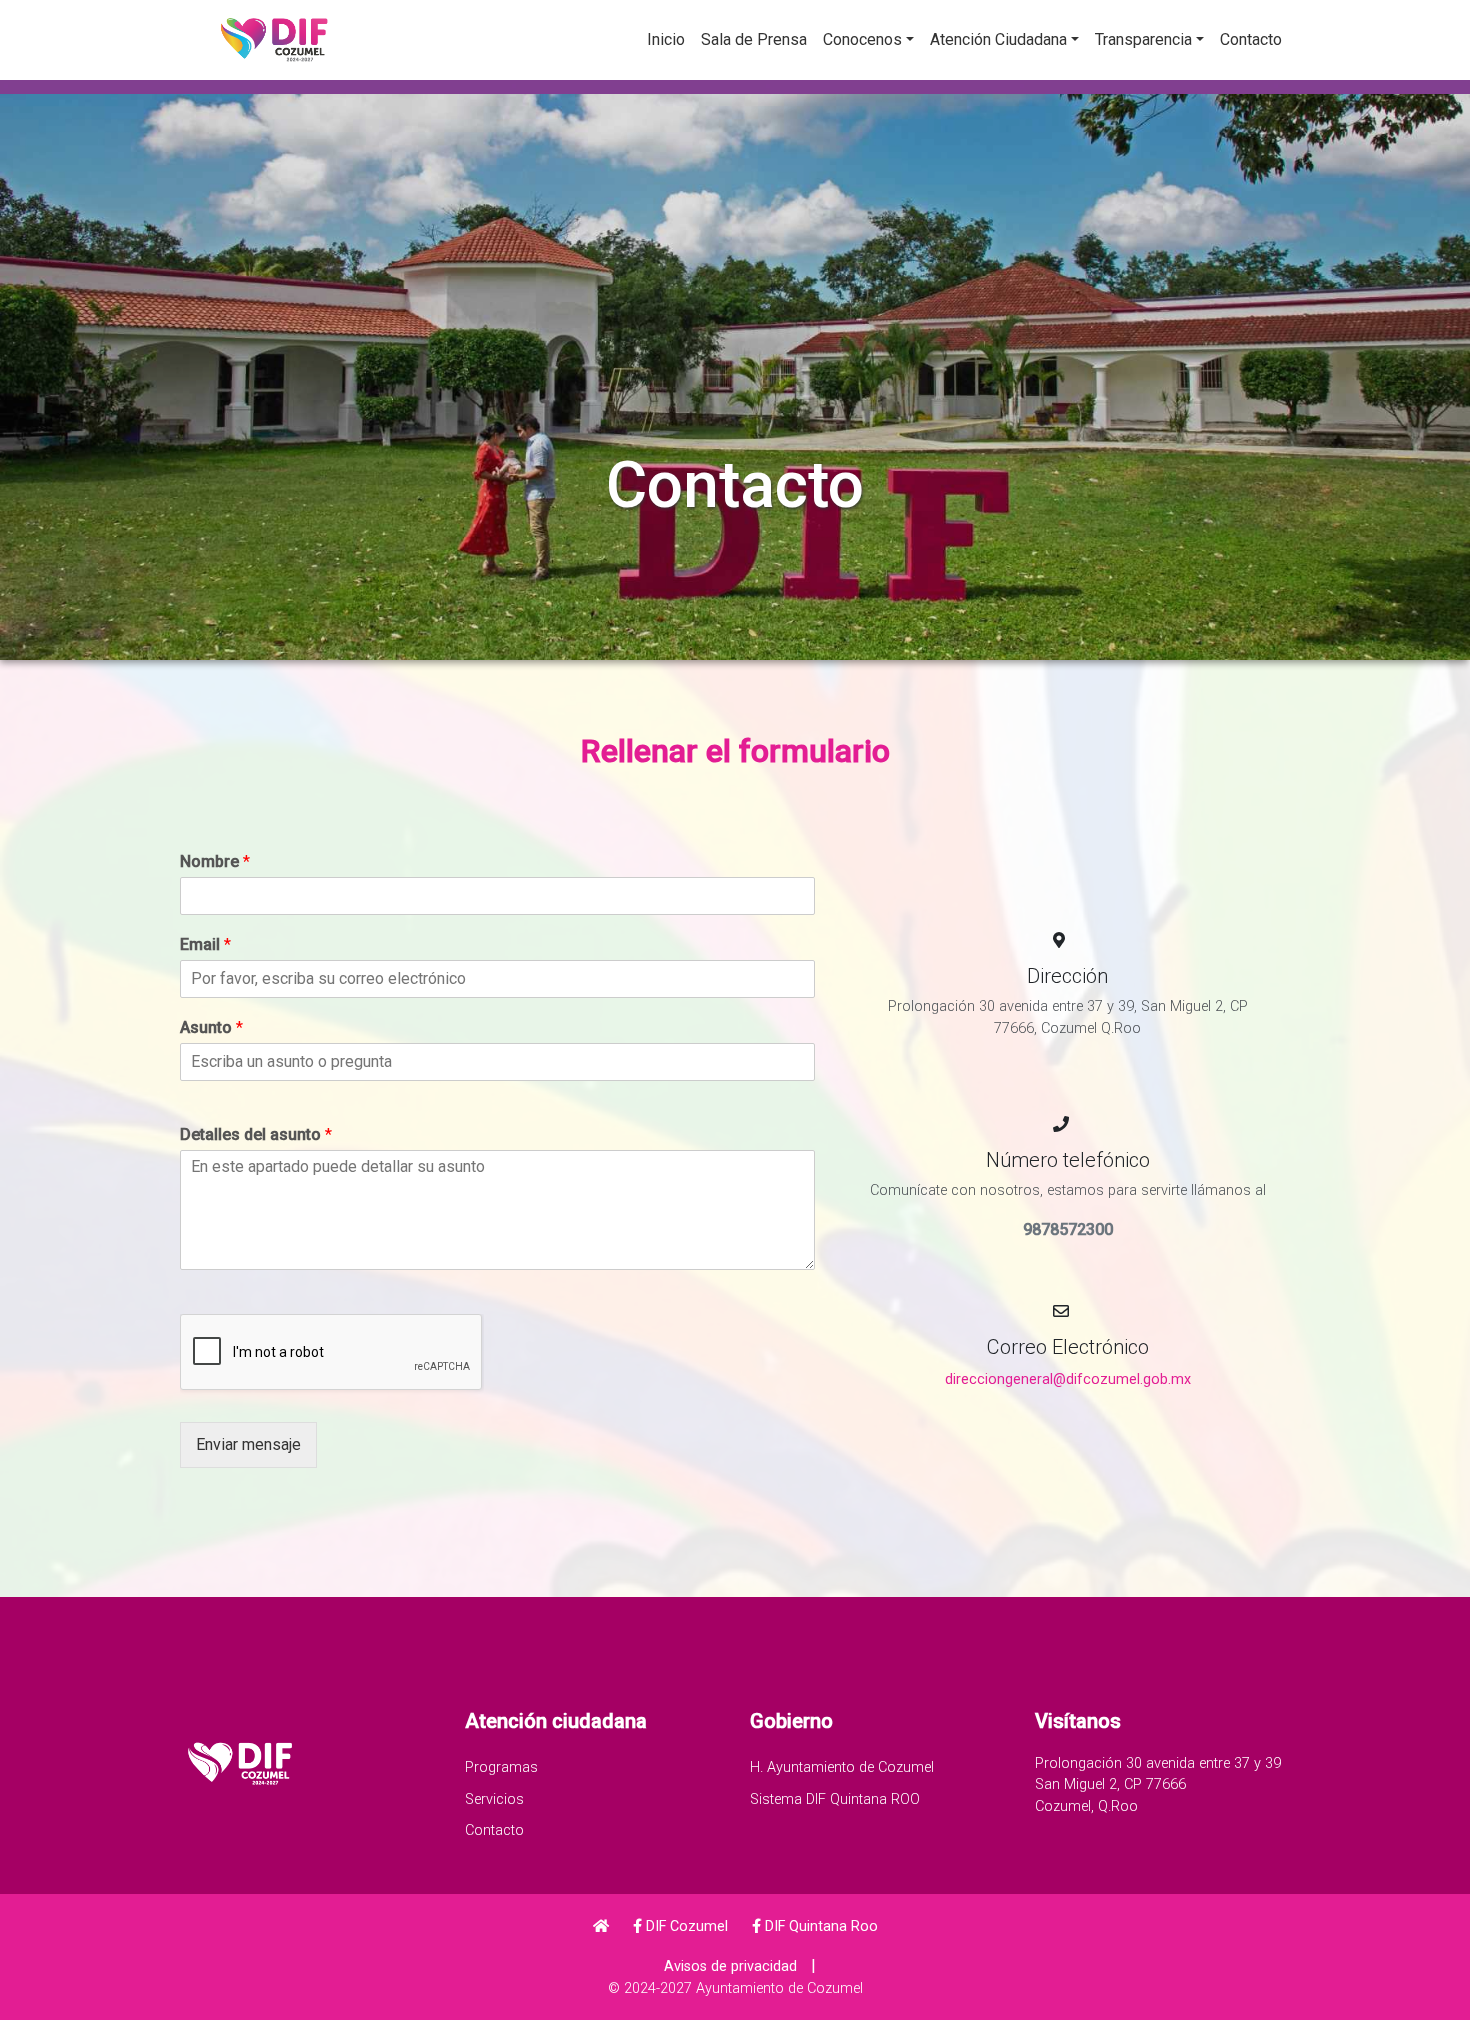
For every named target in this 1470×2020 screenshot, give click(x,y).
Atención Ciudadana (998, 39)
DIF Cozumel (685, 1926)
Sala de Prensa (754, 39)
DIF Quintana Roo (819, 1926)
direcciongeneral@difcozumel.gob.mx (1068, 1379)
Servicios (494, 1799)
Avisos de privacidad (730, 1966)
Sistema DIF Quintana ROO (835, 1799)
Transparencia (1143, 39)
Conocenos (862, 39)
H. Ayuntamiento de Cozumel (842, 1767)
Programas (501, 1767)
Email (205, 944)
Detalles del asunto (256, 1134)
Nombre (215, 861)
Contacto (1251, 39)
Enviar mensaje (248, 1444)
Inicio (666, 39)
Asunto (211, 1027)
